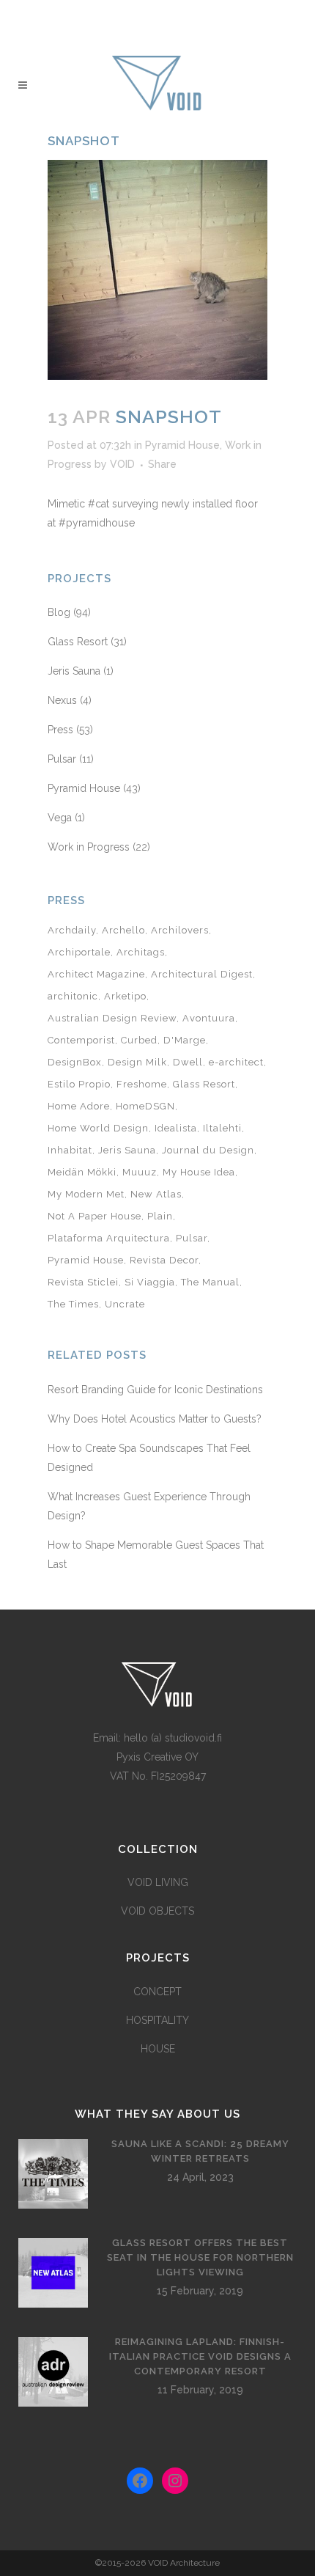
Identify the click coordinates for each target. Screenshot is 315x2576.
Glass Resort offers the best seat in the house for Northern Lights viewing (200, 2257)
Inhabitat (70, 1150)
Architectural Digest (202, 974)
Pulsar (62, 759)
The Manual (210, 1282)
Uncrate (125, 1304)
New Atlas (156, 1194)
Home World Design (98, 1128)
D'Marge (185, 1040)
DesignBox (75, 1062)
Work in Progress (89, 847)
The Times (73, 1304)
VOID (122, 464)
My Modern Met (86, 1194)
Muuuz (140, 1172)
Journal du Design (208, 1150)
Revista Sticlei (83, 1282)
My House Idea (199, 1172)
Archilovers (180, 930)
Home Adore (79, 1106)
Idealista (176, 1128)
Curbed (139, 1040)
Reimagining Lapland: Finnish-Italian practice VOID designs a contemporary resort (200, 2356)
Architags (141, 952)
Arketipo (125, 996)
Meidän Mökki (82, 1172)
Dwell (188, 1062)
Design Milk (137, 1062)
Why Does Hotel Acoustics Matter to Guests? (155, 1419)
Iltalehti (222, 1128)
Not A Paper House (94, 1216)
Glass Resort (78, 642)
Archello (123, 930)
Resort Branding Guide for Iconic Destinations (155, 1390)
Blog (59, 612)
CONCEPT (157, 1992)
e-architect (236, 1062)
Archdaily (72, 930)
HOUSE (158, 2049)
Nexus (62, 700)
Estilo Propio (79, 1084)
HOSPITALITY (157, 2020)
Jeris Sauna (74, 671)
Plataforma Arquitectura (109, 1238)
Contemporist (81, 1040)
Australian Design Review (112, 1018)
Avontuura (209, 1018)
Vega (60, 818)
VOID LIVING (158, 1882)
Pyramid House (182, 445)
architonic (73, 996)
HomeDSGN (145, 1106)
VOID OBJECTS (157, 1911)
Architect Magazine (96, 974)
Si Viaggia (150, 1282)
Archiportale (79, 952)
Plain (160, 1216)
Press (60, 730)
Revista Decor (164, 1260)
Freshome (142, 1084)
